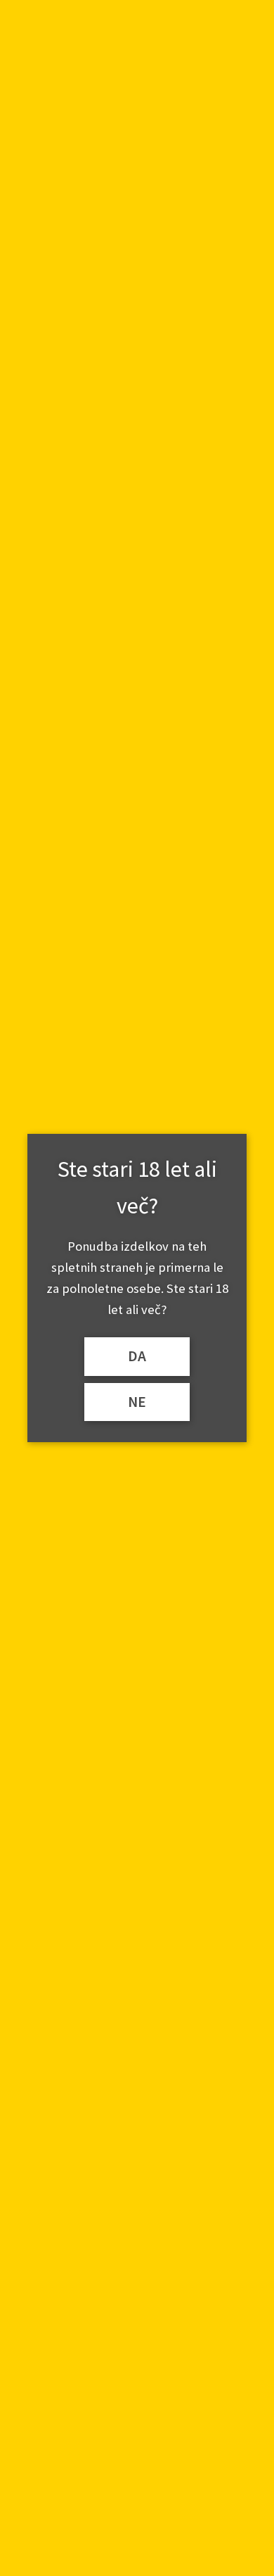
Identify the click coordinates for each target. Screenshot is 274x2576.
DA (137, 1356)
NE (137, 1402)
